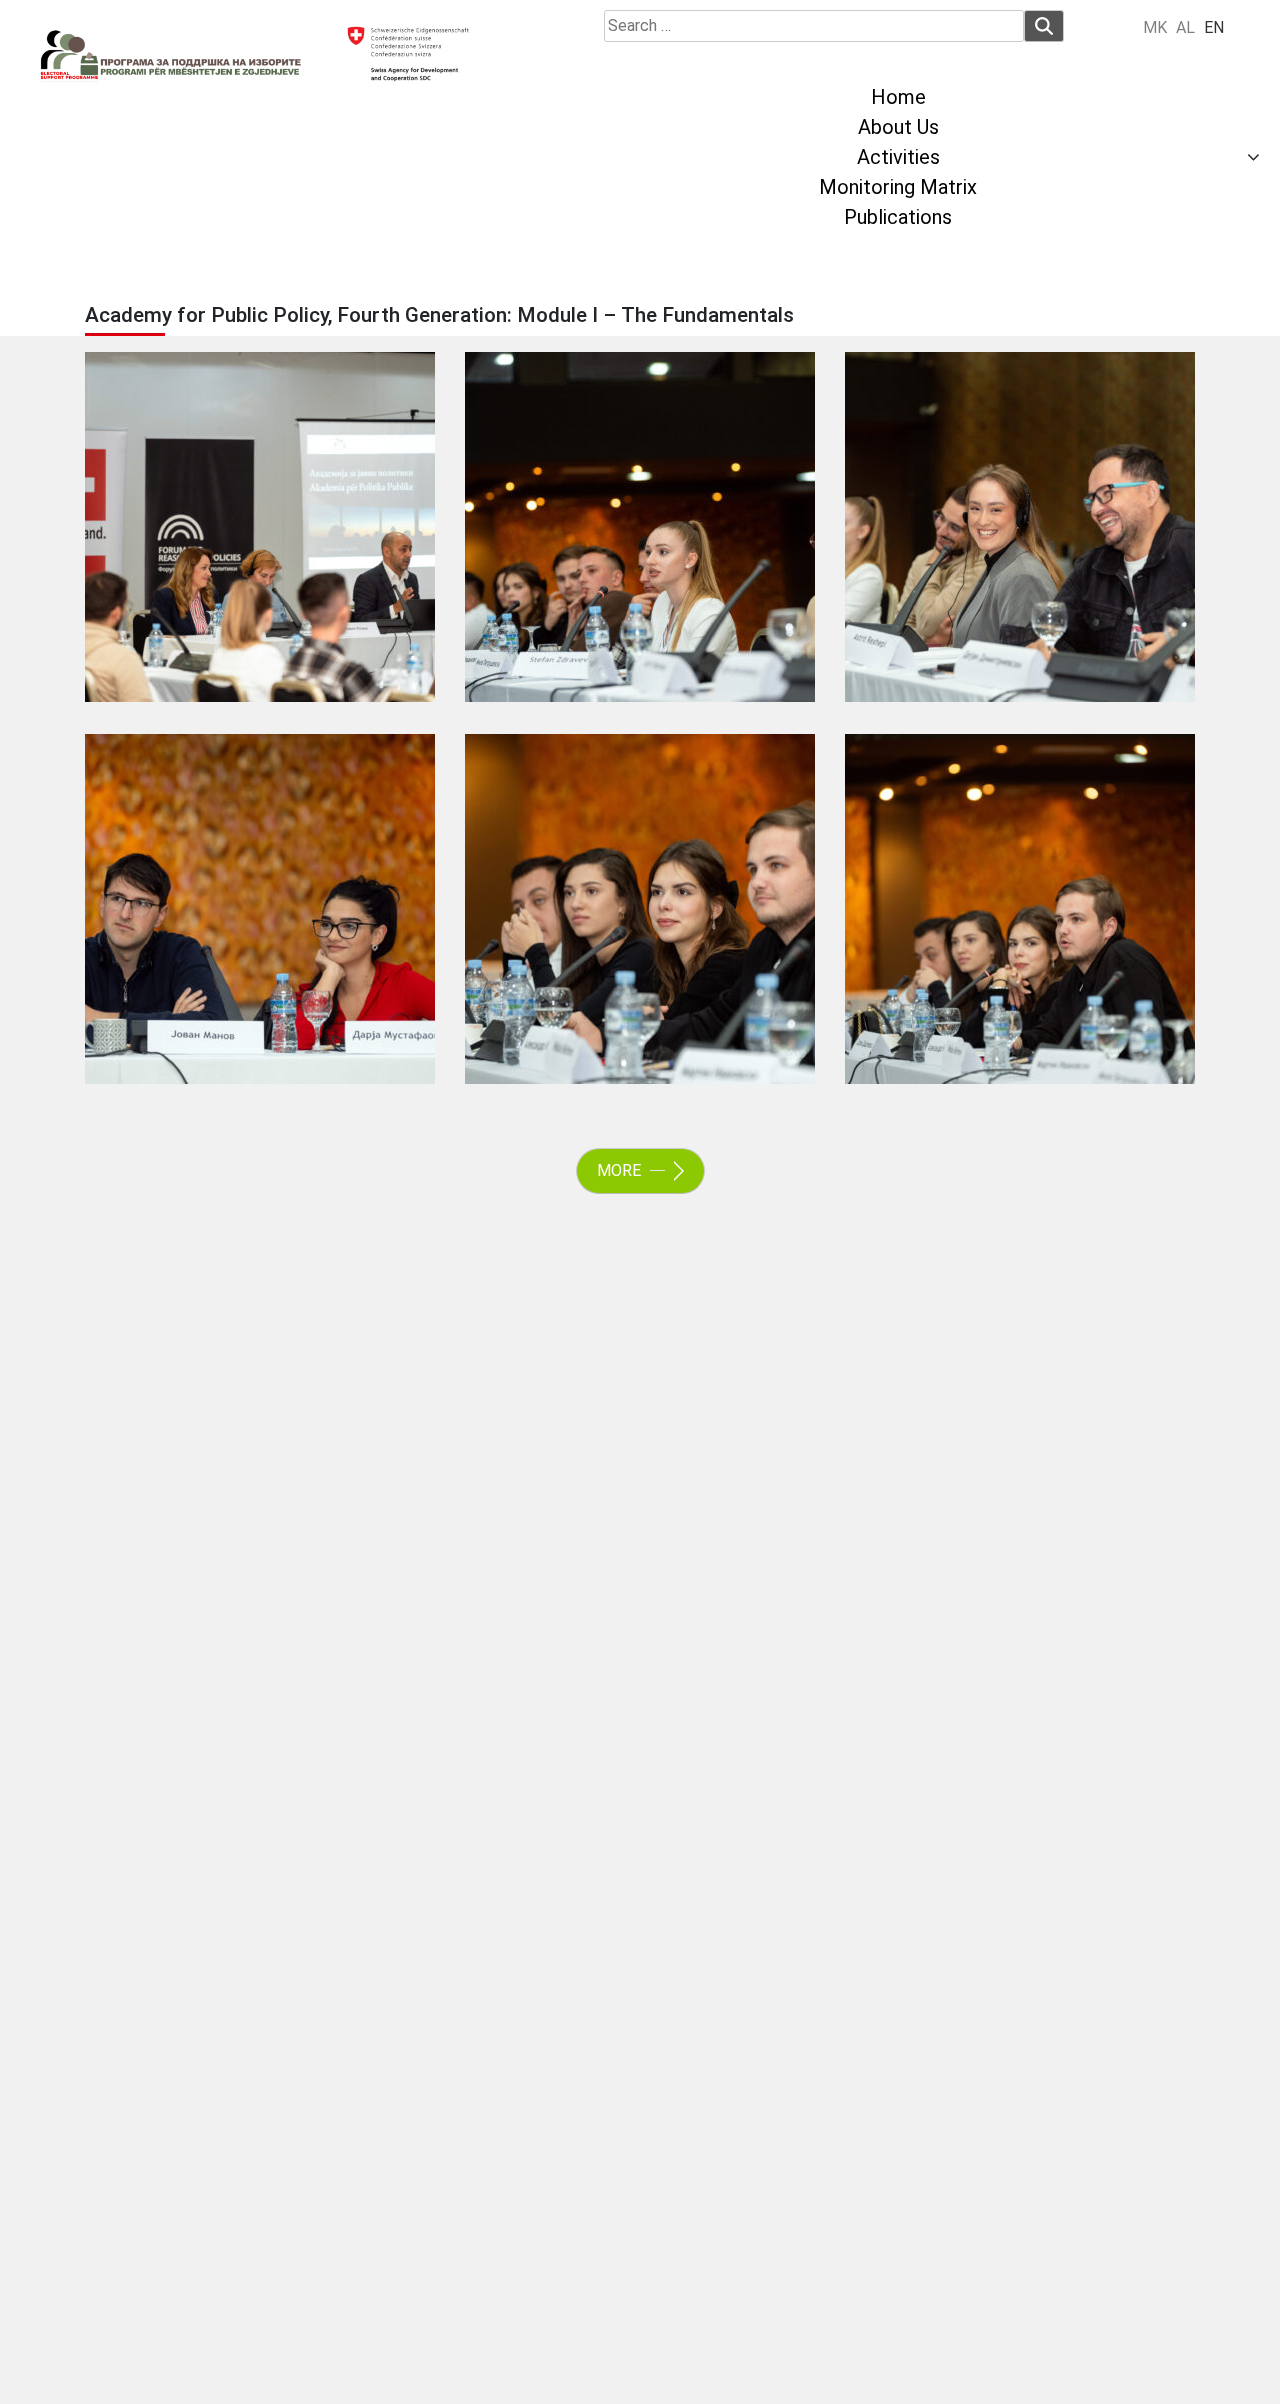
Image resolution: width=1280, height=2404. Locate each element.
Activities (898, 157)
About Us (898, 127)
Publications (898, 217)
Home (898, 97)
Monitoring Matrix (898, 187)
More (621, 1170)
